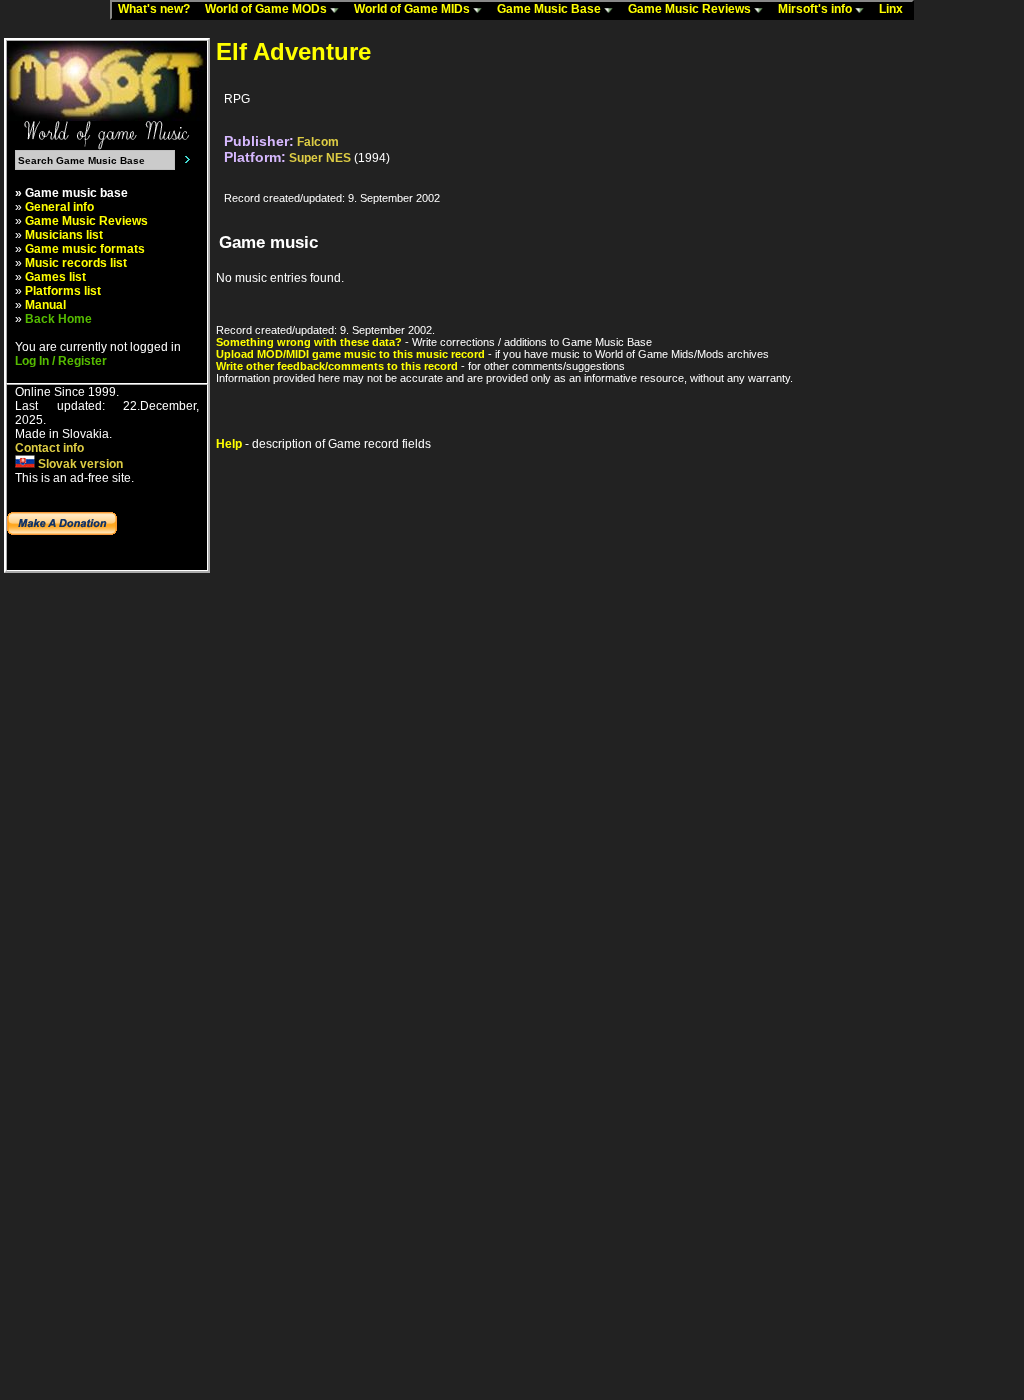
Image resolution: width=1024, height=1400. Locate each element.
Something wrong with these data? (309, 342)
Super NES (320, 158)
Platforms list (63, 291)
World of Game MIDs (413, 9)
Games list (55, 277)
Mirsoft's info (816, 9)
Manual (45, 305)
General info (59, 207)
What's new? (158, 9)
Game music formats (85, 249)
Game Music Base (550, 9)
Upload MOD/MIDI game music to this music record (350, 354)
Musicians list (64, 235)
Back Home (58, 319)
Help (229, 444)
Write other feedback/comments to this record (337, 366)
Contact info (49, 448)
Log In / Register (61, 361)
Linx (895, 9)
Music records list (76, 263)
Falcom (318, 142)
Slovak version (79, 464)
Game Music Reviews (691, 9)
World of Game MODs (267, 9)
